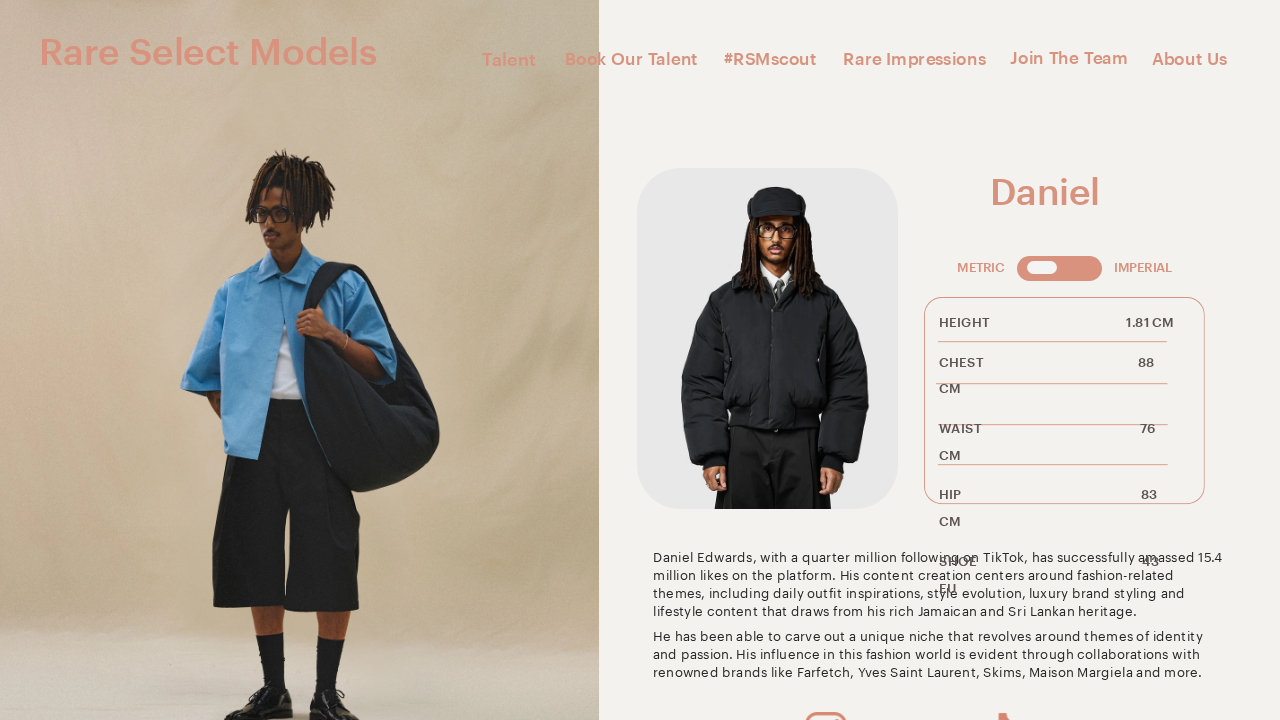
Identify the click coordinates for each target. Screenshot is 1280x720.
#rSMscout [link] (770, 58)
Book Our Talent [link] (631, 58)
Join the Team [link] (1069, 57)
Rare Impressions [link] (914, 58)
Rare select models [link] (208, 52)
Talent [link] (508, 60)
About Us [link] (1189, 58)
